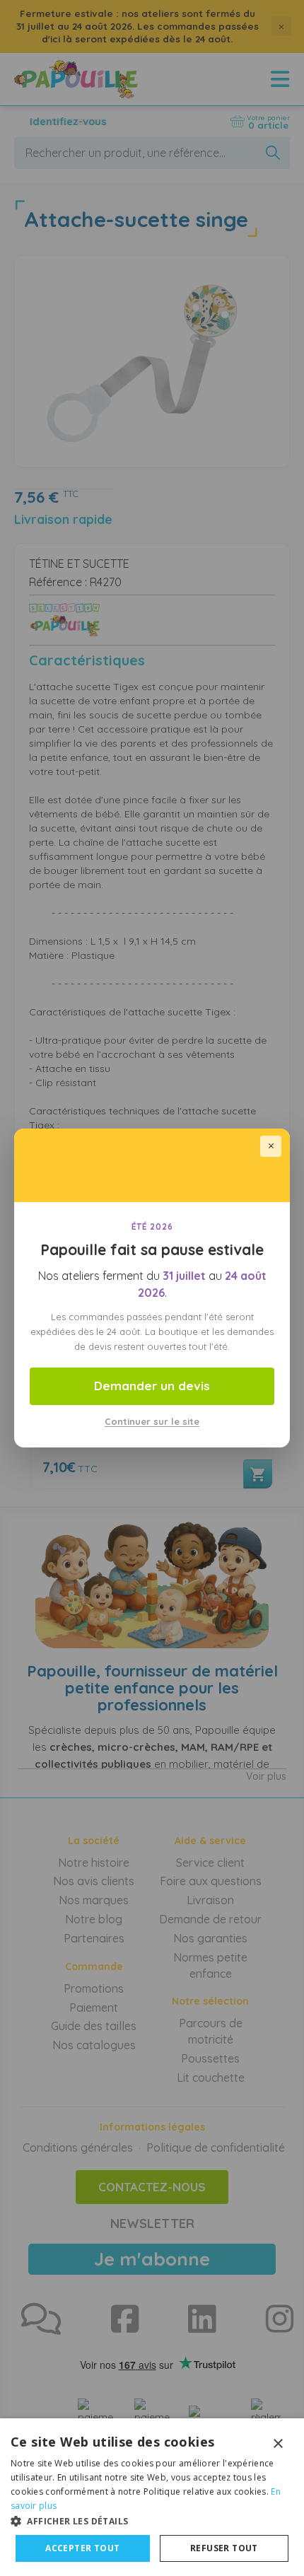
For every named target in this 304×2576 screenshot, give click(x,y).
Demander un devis (152, 1386)
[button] (152, 2520)
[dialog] (152, 2497)
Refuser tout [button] (224, 2548)
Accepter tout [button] (82, 2548)
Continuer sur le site (152, 1421)
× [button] (277, 2444)
